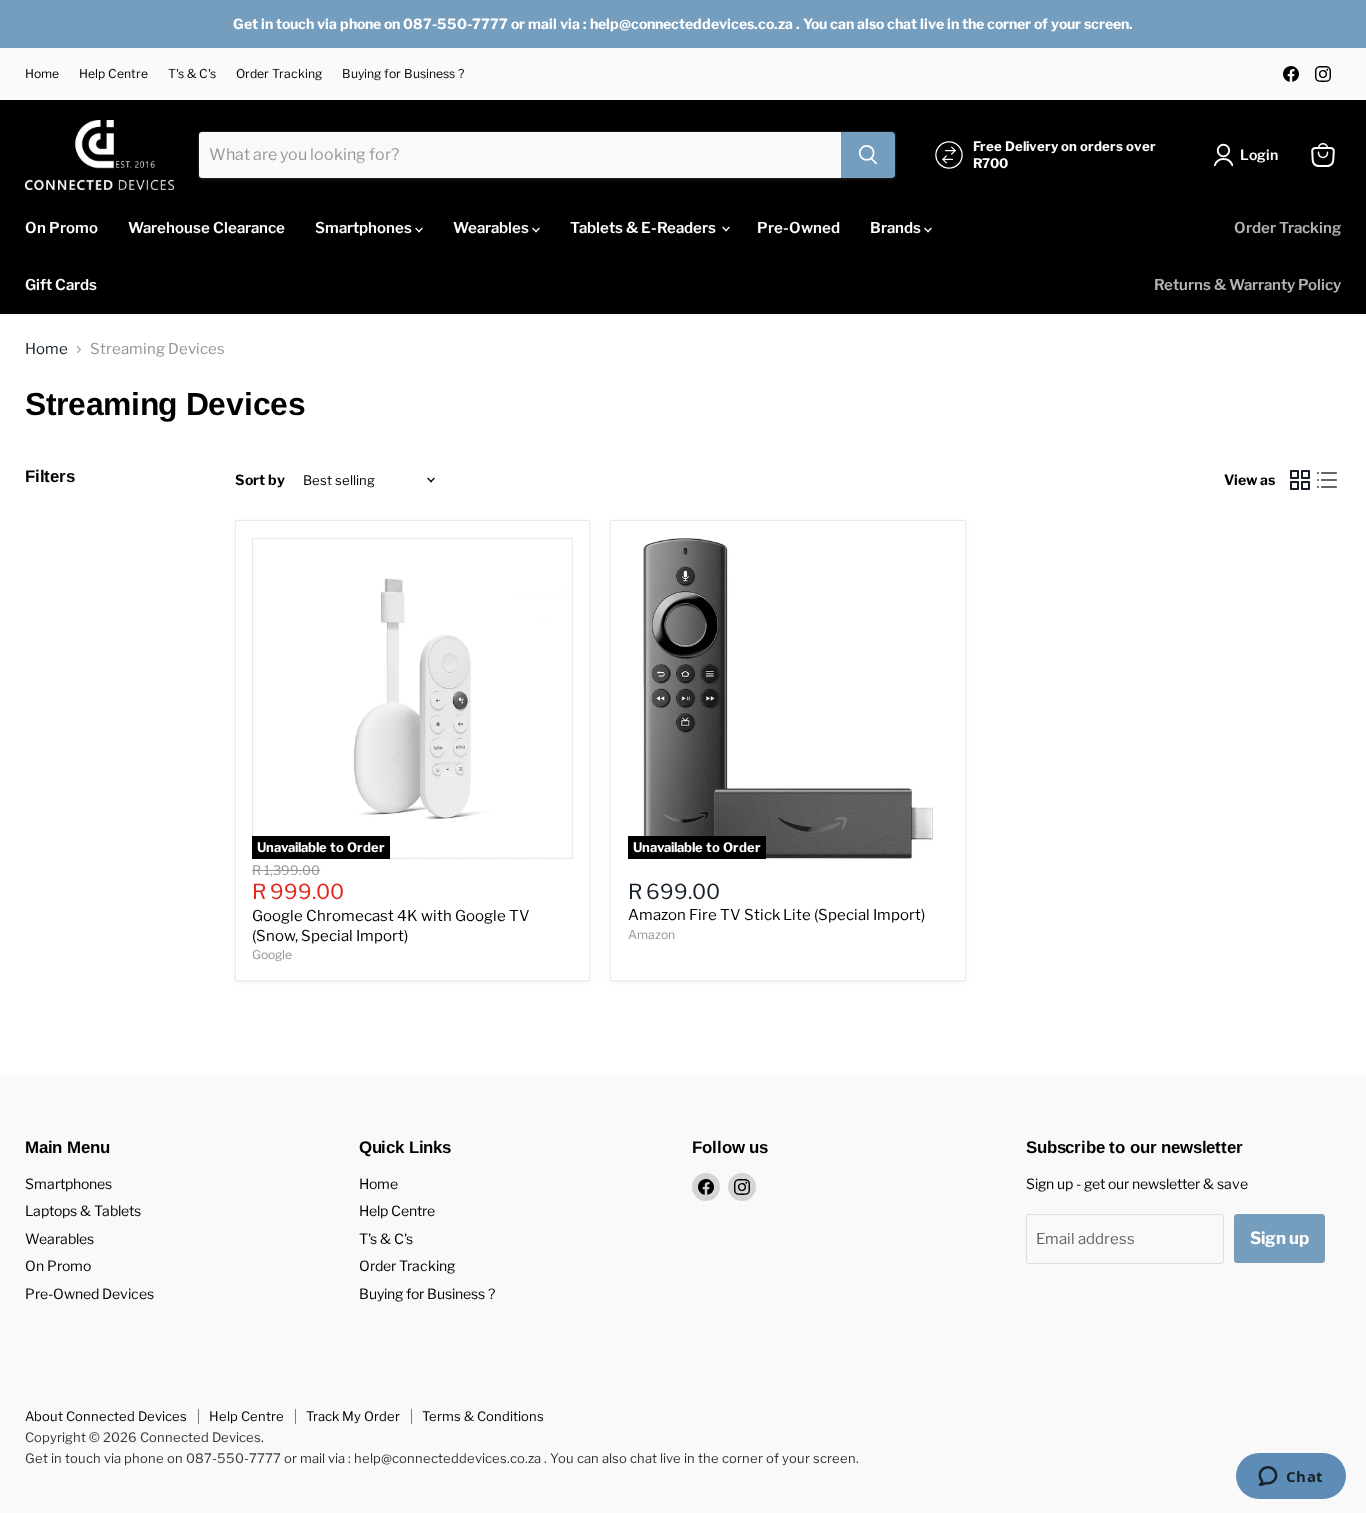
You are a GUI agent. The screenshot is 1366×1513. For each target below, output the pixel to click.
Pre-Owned (798, 228)
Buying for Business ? (403, 74)
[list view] (1328, 481)
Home (42, 74)
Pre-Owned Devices (89, 1293)
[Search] (868, 155)
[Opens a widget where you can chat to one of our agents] (1290, 1478)
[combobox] (520, 155)
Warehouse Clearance (206, 228)
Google (272, 954)
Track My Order (353, 1416)
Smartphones (365, 228)
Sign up (1279, 1238)
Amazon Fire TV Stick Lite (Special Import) (776, 915)
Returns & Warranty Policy (1247, 285)
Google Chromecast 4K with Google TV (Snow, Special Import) (391, 926)
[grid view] (1300, 481)
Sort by (260, 480)
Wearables (492, 228)
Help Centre (113, 74)
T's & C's (192, 74)
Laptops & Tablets (83, 1210)
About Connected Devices (106, 1416)
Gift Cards (61, 285)
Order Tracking (279, 74)
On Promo (61, 228)
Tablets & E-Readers (644, 228)
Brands (897, 228)
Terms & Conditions (483, 1416)
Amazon (651, 934)
